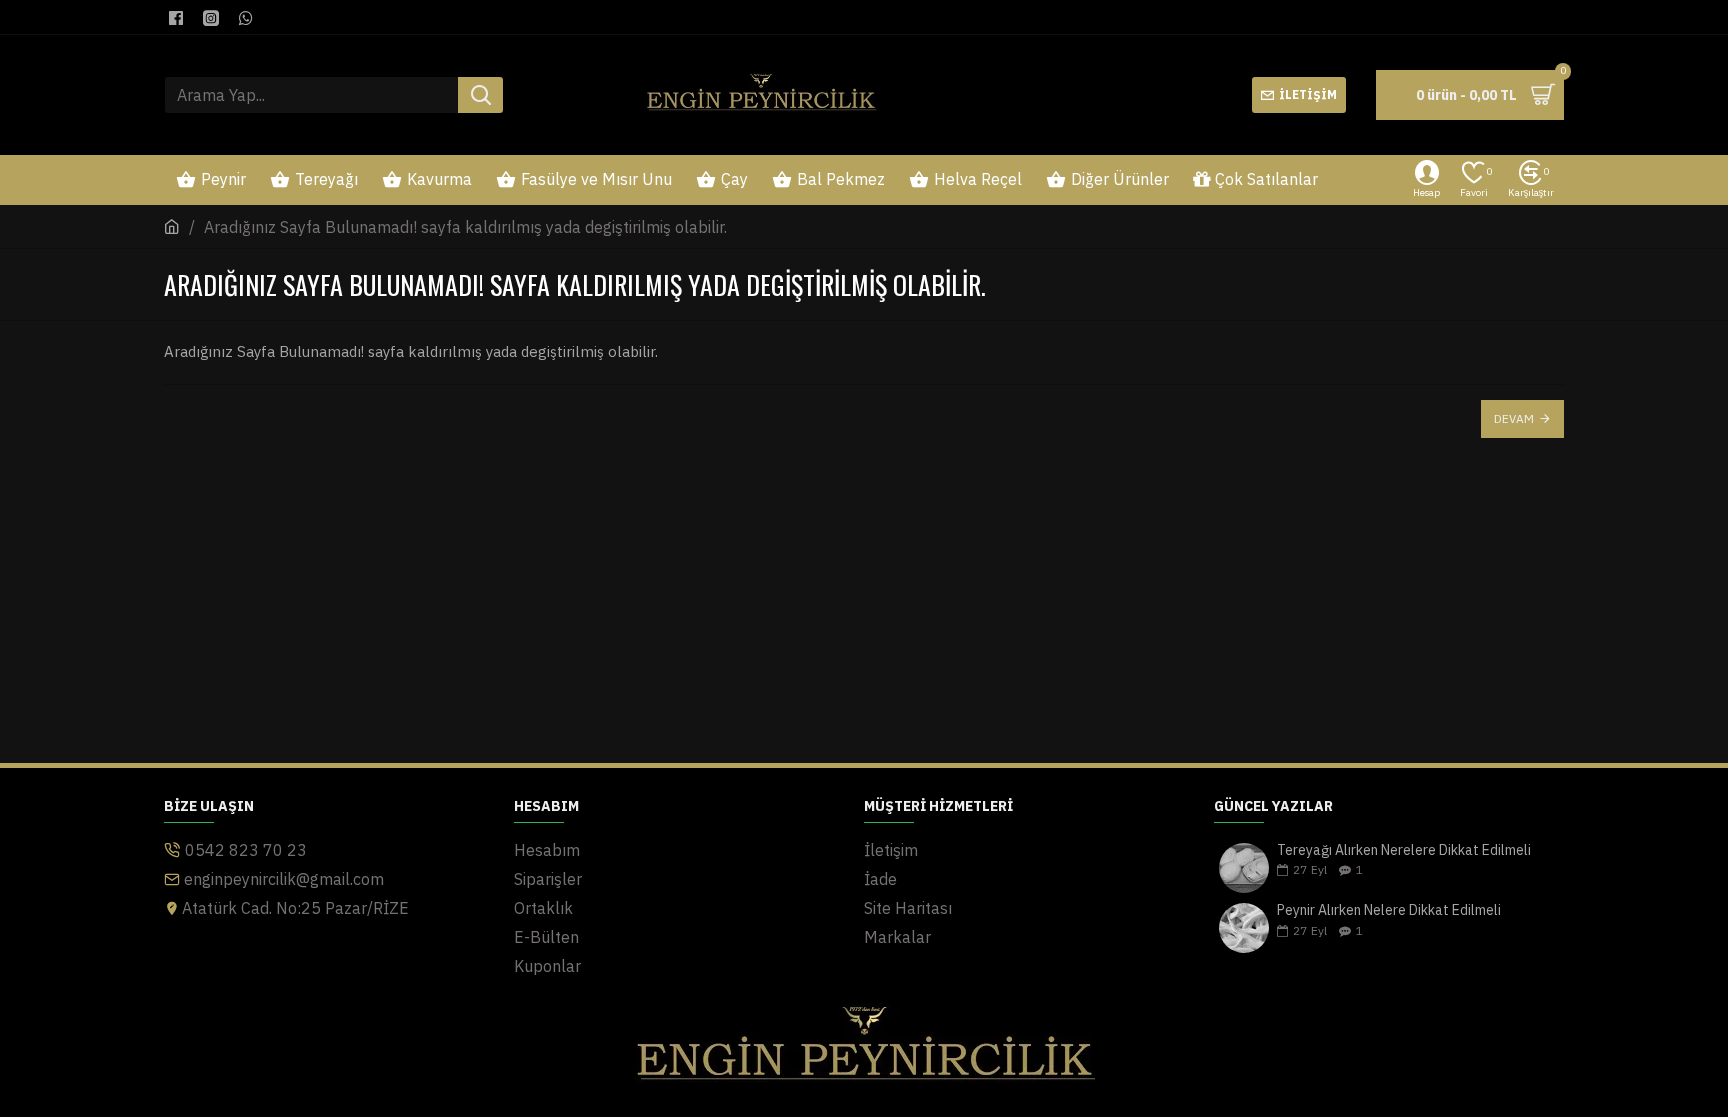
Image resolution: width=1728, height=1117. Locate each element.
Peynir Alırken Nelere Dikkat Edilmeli (1389, 910)
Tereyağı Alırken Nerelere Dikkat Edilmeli (1404, 850)
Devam (1514, 418)
